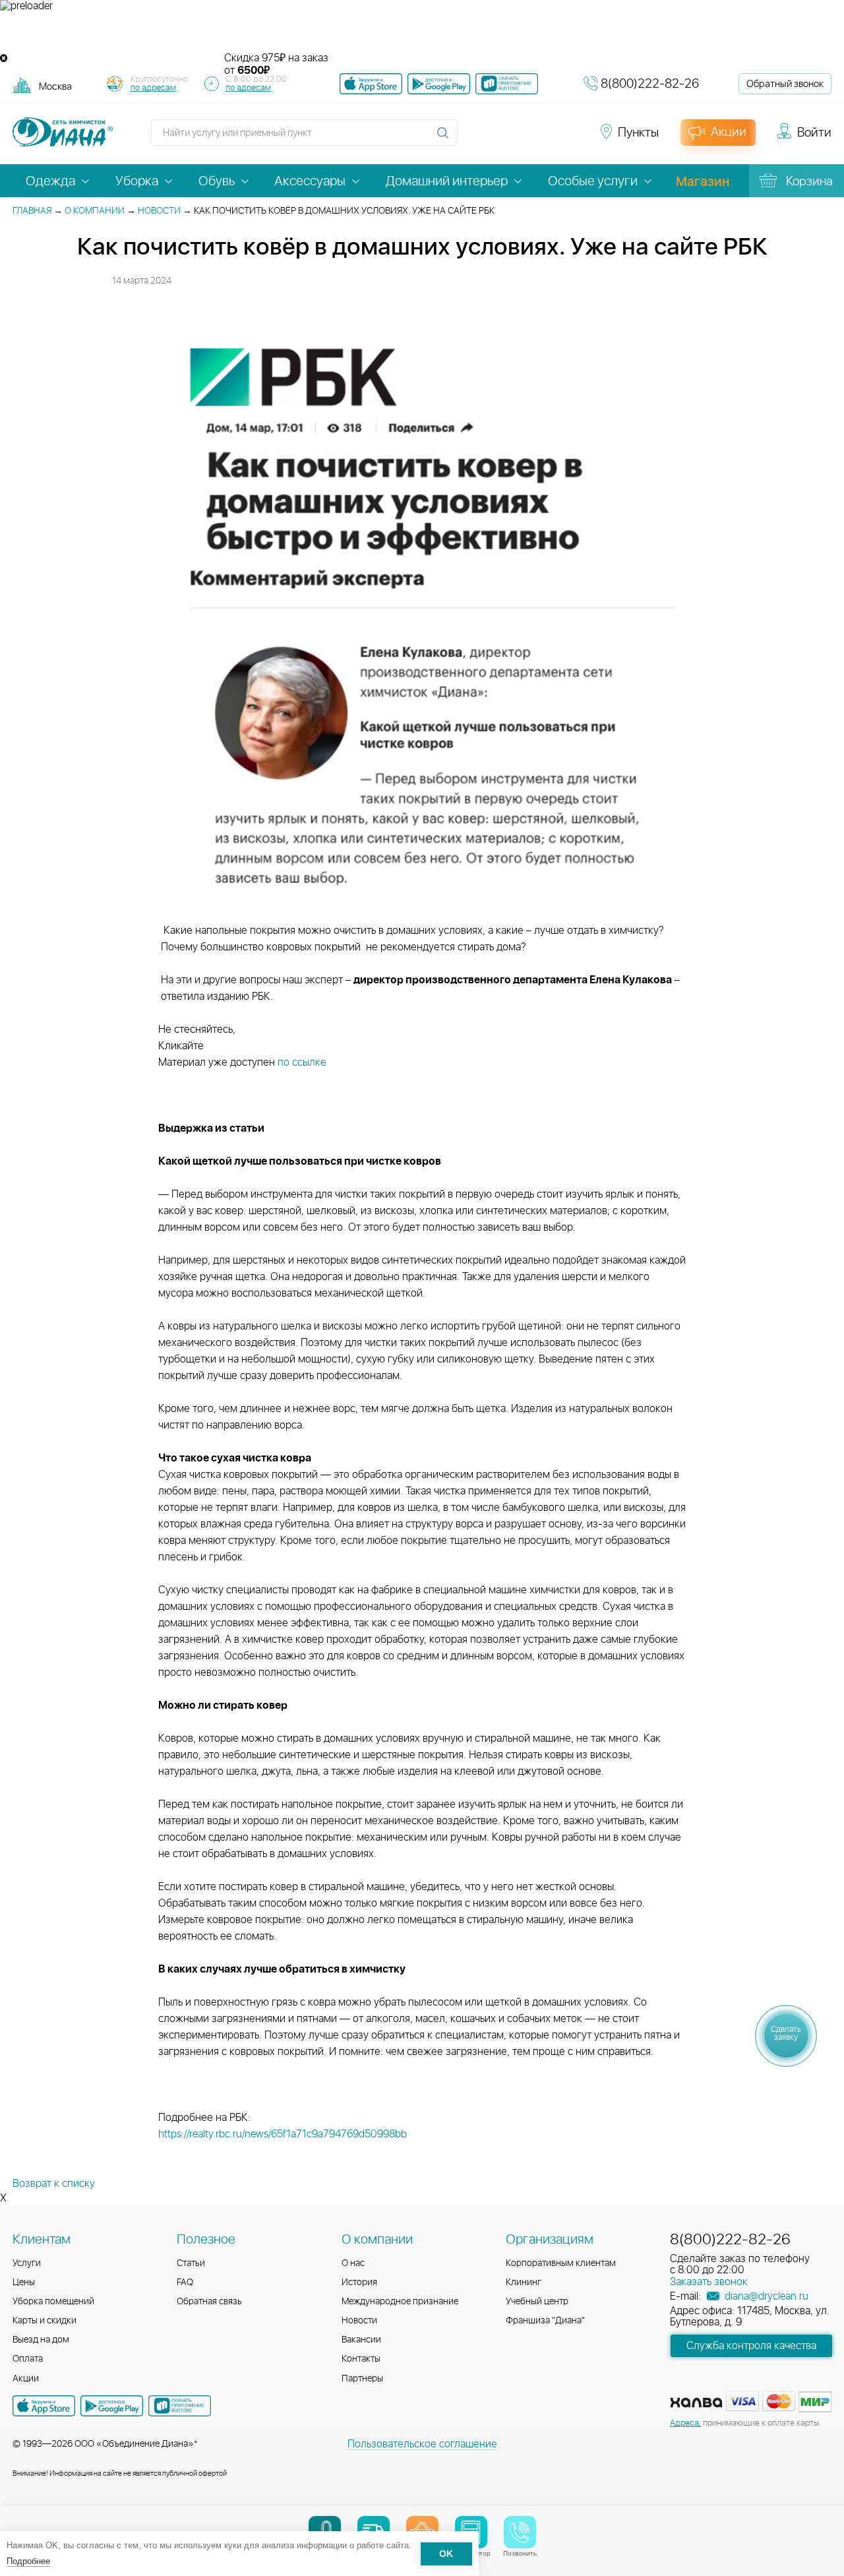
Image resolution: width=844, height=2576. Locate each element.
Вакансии (361, 2340)
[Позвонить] (520, 2532)
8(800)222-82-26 (650, 84)
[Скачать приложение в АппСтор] (371, 84)
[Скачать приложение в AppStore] (44, 2406)
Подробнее (28, 2561)
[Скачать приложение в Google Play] (112, 2406)
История (359, 2283)
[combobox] (55, 86)
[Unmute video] (422, 32)
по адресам (153, 88)
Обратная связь (209, 2302)
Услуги (27, 2263)
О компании (95, 211)
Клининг (524, 2283)
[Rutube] (522, 138)
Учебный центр (537, 2302)
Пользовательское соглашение (422, 2444)
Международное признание (400, 2302)
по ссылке (302, 1062)
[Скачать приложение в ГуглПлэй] (439, 84)
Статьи (191, 2263)
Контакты (361, 2359)
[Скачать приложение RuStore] (507, 84)
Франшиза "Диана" (545, 2321)
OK (446, 2554)
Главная (32, 211)
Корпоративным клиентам (561, 2263)
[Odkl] (498, 138)
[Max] (568, 138)
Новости (159, 211)
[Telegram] (546, 138)
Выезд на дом (41, 2340)
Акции (26, 2379)
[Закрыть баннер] (4, 58)
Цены (24, 2283)
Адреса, (685, 2423)
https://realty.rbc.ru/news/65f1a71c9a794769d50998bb (283, 2134)
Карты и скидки (45, 2321)
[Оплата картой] (696, 2403)
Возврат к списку (54, 2184)
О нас (353, 2263)
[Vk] (475, 138)
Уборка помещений (53, 2302)
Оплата (28, 2359)
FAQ (185, 2283)
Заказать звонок (709, 2282)
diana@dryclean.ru (765, 2296)
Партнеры (362, 2379)
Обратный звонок (785, 84)
